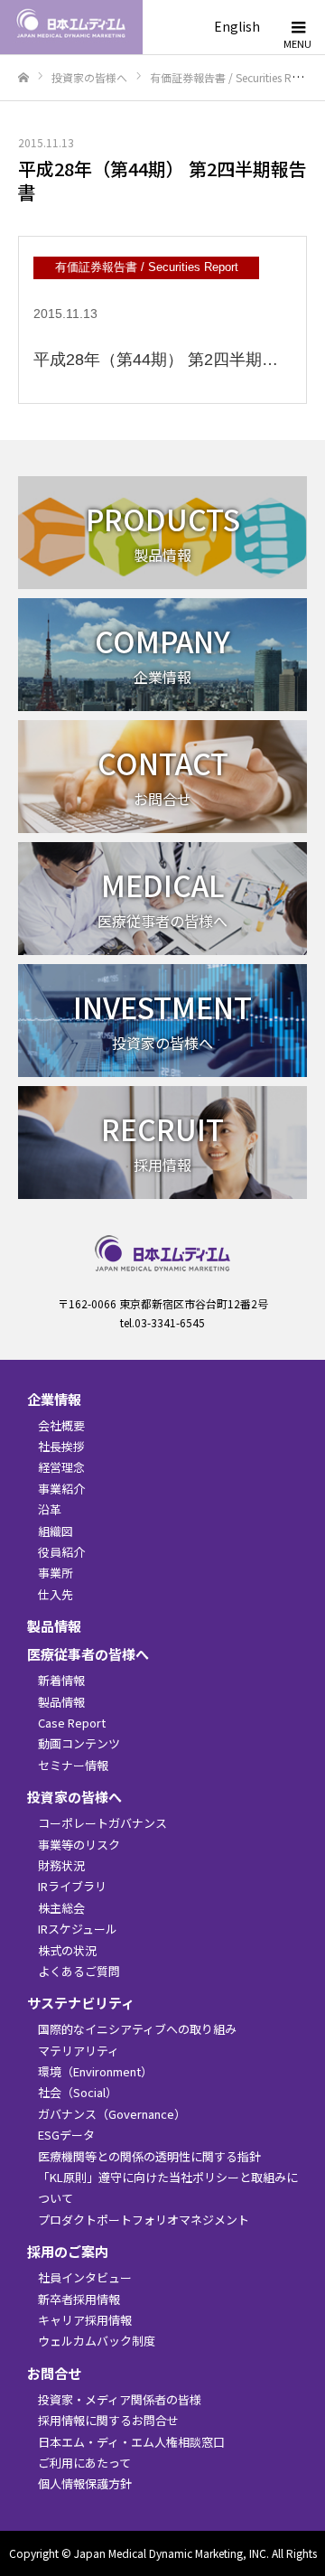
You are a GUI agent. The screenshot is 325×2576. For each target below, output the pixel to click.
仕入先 (56, 1594)
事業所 (56, 1573)
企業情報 (54, 1399)
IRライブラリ (72, 1886)
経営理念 (61, 1467)
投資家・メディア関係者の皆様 (120, 2399)
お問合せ (54, 2373)
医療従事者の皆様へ (88, 1654)
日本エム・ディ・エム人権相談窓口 (131, 2442)
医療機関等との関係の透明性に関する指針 (149, 2156)
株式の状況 (67, 1950)
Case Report (72, 1723)
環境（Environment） (95, 2071)
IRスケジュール (78, 1929)
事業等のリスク (79, 1845)
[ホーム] (23, 78)
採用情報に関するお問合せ (108, 2420)
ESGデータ (66, 2135)
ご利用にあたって (84, 2463)
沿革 (50, 1509)
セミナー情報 (73, 1765)
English (237, 26)
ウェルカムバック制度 (97, 2341)
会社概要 (61, 1425)
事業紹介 (61, 1489)
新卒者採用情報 (79, 2299)
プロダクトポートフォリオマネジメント (144, 2220)
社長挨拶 (61, 1446)
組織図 (56, 1531)
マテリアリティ (79, 2051)
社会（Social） (78, 2092)
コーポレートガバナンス (102, 1823)
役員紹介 (61, 1552)
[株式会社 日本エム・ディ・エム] (126, 27)
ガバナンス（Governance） (112, 2114)
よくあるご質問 (79, 1971)
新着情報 (61, 1680)
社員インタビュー (85, 2277)
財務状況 (61, 1865)
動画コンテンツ (79, 1743)
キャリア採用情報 (85, 2320)
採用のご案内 (68, 2251)
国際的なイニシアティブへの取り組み (137, 2029)
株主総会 (61, 1908)
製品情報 (54, 1626)
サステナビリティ (81, 2003)
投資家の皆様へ (74, 1797)
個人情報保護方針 (85, 2483)
